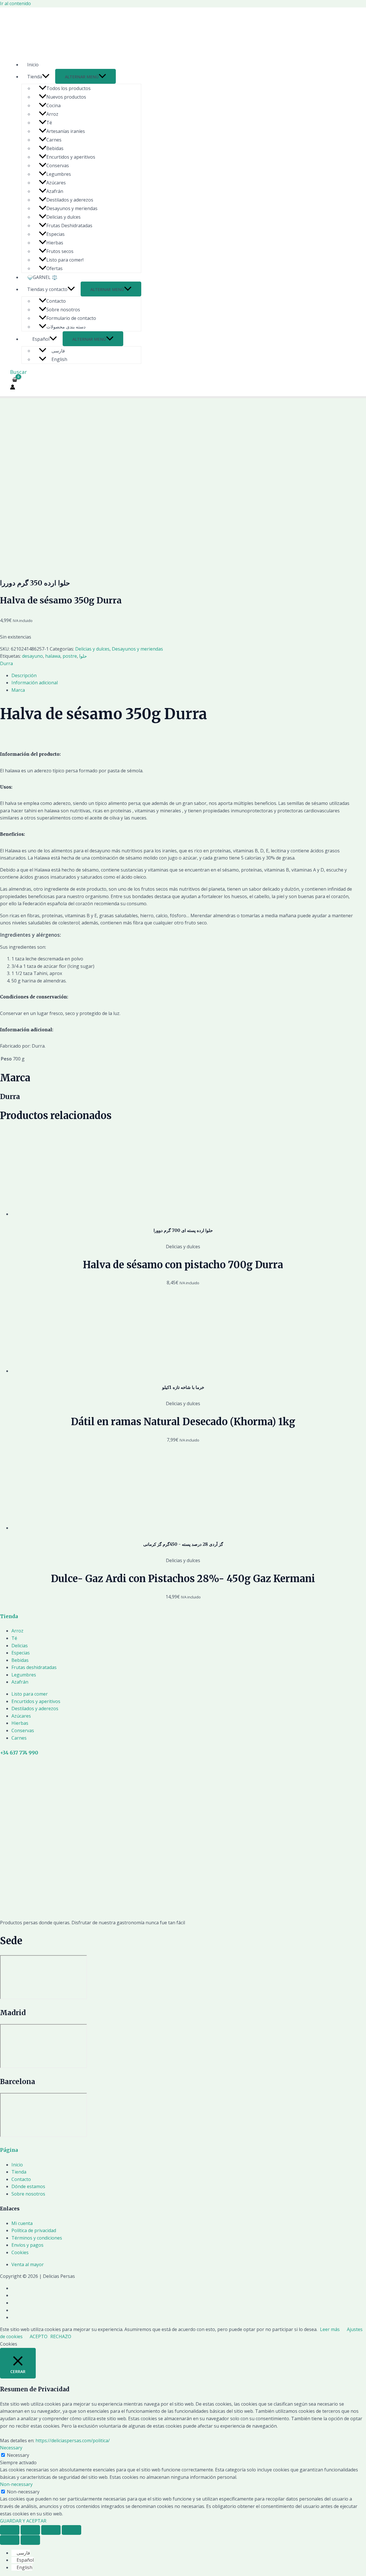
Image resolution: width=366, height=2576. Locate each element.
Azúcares (56, 183)
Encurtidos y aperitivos (71, 157)
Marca (18, 690)
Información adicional (35, 683)
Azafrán (55, 191)
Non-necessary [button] (16, 2484)
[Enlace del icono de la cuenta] (13, 388)
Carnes (54, 140)
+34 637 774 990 (19, 1753)
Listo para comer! (65, 260)
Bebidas (55, 148)
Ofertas (54, 268)
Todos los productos (68, 88)
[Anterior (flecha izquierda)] (10, 2540)
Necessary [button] (11, 2448)
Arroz (52, 114)
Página (9, 2150)
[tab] (183, 676)
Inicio (33, 65)
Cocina (53, 105)
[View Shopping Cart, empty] (15, 380)
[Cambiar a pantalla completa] (51, 2530)
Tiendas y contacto (47, 289)
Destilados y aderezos (70, 200)
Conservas (58, 166)
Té (49, 123)
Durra (6, 663)
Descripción (24, 675)
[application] (46, 77)
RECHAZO (61, 2336)
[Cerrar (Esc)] (10, 2530)
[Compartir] (30, 2530)
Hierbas (55, 243)
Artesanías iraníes (66, 131)
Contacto (56, 301)
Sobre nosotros (63, 310)
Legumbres (59, 174)
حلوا (83, 656)
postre (70, 656)
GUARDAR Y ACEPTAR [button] (23, 2521)
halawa (53, 656)
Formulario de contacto (71, 318)
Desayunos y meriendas (72, 208)
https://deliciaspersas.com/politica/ (73, 2441)
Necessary (18, 2455)
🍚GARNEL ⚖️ (42, 277)
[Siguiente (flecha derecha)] (30, 2540)
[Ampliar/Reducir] (71, 2530)
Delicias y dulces (63, 217)
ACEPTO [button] (39, 2336)
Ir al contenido (15, 3)
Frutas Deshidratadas (69, 226)
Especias (55, 234)
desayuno (32, 656)
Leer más (330, 2329)
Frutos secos (60, 251)
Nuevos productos (66, 97)
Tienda (35, 77)
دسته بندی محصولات (66, 327)
